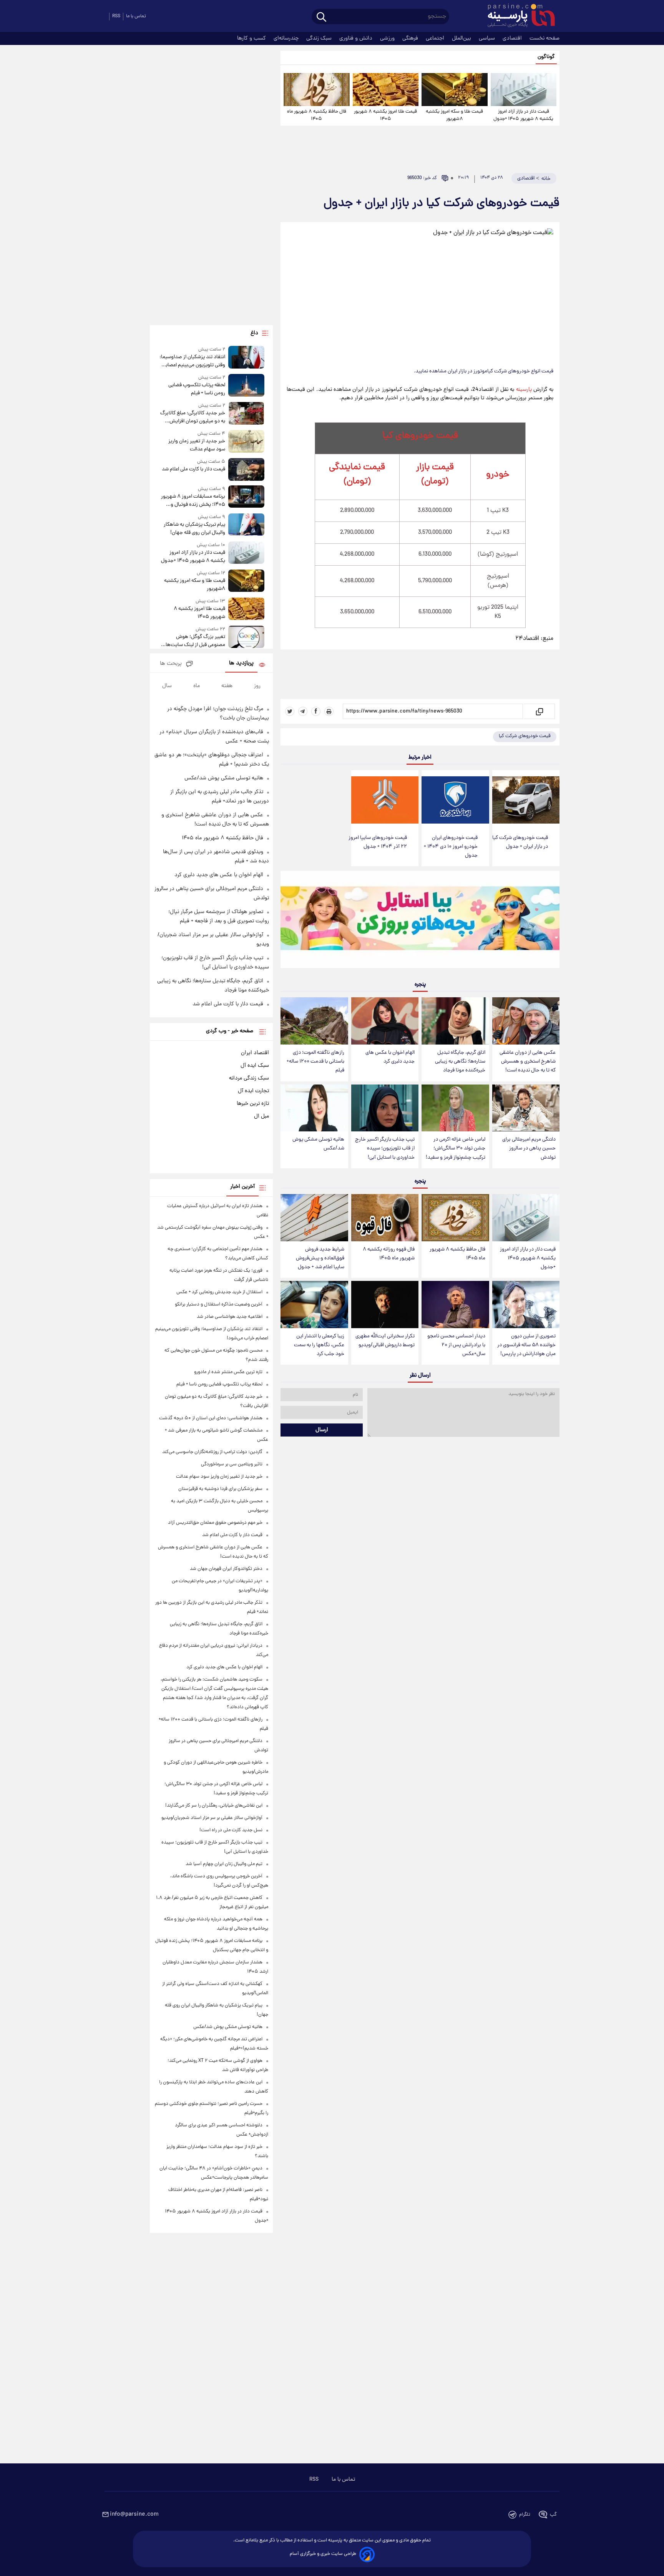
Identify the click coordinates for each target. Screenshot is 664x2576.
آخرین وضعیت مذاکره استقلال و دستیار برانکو (219, 1305)
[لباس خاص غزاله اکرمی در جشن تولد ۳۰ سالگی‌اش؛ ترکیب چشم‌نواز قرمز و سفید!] (455, 1108)
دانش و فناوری (357, 38)
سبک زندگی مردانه (249, 1078)
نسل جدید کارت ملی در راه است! (231, 1830)
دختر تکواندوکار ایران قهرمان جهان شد (226, 1569)
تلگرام (525, 2515)
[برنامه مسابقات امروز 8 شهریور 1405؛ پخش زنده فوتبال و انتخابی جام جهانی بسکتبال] (246, 497)
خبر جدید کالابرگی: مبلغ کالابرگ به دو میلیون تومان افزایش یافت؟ (193, 417)
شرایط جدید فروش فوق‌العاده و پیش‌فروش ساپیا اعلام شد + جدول (320, 1258)
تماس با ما (136, 16)
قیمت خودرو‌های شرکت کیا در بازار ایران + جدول (520, 842)
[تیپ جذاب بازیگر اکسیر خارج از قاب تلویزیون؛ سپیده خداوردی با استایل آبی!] (385, 1108)
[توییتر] (290, 711)
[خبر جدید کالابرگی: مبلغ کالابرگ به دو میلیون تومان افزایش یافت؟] (246, 414)
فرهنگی (411, 38)
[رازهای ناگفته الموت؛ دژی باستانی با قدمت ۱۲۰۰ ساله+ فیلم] (314, 1021)
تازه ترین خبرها (253, 1104)
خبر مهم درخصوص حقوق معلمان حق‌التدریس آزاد (215, 1523)
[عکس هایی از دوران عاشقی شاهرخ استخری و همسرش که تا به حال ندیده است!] (526, 1021)
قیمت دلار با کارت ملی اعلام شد (193, 469)
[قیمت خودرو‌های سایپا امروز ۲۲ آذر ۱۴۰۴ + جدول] (385, 800)
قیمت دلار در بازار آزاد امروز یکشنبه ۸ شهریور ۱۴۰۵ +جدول (523, 115)
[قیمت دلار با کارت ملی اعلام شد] (246, 469)
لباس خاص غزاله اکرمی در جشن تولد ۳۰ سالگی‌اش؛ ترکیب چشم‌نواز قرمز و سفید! (456, 1148)
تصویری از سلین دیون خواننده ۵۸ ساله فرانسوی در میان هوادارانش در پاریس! (526, 1345)
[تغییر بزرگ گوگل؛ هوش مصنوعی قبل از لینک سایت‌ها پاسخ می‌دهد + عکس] (246, 637)
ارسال (322, 1430)
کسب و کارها (252, 38)
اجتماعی (436, 38)
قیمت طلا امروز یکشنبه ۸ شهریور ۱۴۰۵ (385, 115)
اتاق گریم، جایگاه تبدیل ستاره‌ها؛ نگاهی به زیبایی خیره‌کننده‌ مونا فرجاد (460, 1062)
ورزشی (388, 38)
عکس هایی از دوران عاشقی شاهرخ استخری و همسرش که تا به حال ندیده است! (528, 1062)
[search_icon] (321, 17)
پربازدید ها (241, 664)
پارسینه (525, 390)
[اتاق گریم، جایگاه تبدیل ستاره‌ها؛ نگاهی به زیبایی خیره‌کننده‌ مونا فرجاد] (455, 1021)
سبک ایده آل (255, 1066)
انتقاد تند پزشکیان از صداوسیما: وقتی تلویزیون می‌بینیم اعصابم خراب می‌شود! (192, 361)
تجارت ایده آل (253, 1091)
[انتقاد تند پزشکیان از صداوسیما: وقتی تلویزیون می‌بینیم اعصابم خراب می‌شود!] (246, 358)
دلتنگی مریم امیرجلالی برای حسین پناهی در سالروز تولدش (529, 1148)
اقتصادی (513, 38)
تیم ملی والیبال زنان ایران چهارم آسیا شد (224, 1864)
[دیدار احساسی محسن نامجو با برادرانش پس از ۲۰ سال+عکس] (455, 1305)
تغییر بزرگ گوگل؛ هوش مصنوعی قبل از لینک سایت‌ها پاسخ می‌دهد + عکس (195, 641)
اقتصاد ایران (255, 1053)
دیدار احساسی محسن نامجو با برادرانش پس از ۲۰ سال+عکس (456, 1345)
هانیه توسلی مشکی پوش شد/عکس (318, 1144)
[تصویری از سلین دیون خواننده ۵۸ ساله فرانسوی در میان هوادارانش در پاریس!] (526, 1305)
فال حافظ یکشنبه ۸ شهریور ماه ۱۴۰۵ (317, 115)
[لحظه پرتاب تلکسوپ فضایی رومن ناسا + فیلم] (246, 386)
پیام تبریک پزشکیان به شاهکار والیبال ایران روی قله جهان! (194, 529)
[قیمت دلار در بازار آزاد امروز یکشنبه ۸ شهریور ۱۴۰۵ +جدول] (524, 90)
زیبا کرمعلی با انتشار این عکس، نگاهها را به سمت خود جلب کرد (319, 1345)
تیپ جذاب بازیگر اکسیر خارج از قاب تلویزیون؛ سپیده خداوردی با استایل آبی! (385, 1148)
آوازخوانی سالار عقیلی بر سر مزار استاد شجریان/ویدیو (212, 1818)
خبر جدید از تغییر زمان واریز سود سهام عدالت (197, 445)
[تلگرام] (303, 711)
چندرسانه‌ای (287, 38)
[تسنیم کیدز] (420, 921)
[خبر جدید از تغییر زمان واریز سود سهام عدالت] (246, 442)
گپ (553, 2515)
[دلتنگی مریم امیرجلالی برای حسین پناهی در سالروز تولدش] (526, 1108)
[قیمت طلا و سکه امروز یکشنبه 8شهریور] (454, 90)
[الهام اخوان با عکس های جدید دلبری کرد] (385, 1021)
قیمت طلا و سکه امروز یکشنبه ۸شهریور (454, 115)
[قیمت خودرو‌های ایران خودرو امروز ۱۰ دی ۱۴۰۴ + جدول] (455, 800)
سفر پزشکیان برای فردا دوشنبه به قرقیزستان (220, 1489)
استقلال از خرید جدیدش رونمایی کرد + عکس (219, 1292)
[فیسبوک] (316, 711)
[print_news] (329, 711)
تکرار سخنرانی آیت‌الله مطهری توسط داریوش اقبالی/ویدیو (385, 1341)
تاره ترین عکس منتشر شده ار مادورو (228, 1372)
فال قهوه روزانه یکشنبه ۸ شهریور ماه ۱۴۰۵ (389, 1254)
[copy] (539, 711)
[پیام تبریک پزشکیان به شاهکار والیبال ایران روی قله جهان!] (246, 525)
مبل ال (261, 1116)
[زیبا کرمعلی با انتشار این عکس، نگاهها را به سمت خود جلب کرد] (314, 1305)
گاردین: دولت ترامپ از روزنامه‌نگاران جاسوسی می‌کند (212, 1452)
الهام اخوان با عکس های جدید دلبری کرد (390, 1057)
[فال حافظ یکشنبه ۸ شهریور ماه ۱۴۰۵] (316, 90)
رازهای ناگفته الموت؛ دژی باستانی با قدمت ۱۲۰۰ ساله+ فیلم (315, 1062)
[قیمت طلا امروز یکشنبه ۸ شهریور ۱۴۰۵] (386, 90)
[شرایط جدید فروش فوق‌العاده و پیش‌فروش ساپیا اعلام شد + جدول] (314, 1218)
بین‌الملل (462, 38)
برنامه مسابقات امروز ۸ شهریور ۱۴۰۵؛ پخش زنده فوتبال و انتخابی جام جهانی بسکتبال (193, 501)
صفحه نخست (544, 38)
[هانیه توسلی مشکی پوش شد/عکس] (314, 1108)
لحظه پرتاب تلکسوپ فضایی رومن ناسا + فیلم (197, 389)
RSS (116, 16)
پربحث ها (171, 664)
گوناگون (546, 57)
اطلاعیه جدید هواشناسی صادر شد (230, 1317)
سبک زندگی (320, 38)
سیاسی (488, 38)
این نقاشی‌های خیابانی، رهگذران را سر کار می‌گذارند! (214, 1806)
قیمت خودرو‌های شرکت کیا (525, 736)
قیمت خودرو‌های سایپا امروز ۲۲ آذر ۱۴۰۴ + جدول (378, 842)
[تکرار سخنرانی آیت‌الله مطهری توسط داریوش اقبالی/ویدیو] (385, 1305)
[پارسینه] (517, 17)
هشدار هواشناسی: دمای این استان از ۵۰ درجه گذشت (211, 1418)
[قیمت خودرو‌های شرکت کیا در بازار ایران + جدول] (526, 800)
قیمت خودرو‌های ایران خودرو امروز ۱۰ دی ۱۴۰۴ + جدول (451, 847)
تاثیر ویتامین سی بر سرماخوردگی (232, 1464)
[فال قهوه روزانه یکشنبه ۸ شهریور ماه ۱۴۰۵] (385, 1218)
